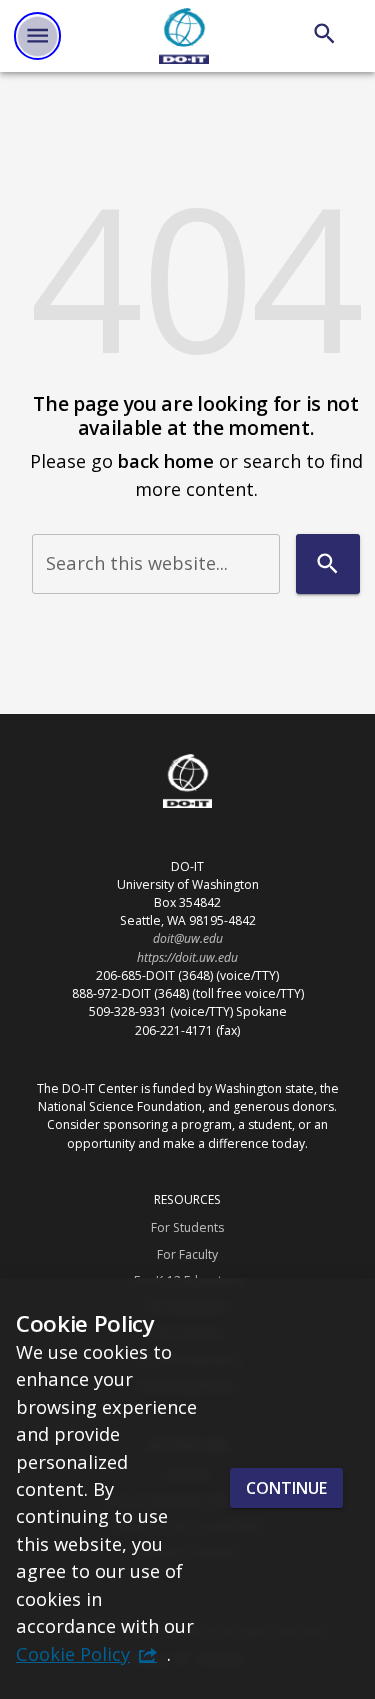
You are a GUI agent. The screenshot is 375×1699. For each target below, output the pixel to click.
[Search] (324, 33)
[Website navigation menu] (37, 35)
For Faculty (187, 1254)
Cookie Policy (73, 1653)
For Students (187, 1227)
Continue (286, 1488)
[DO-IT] (184, 36)
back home (166, 460)
